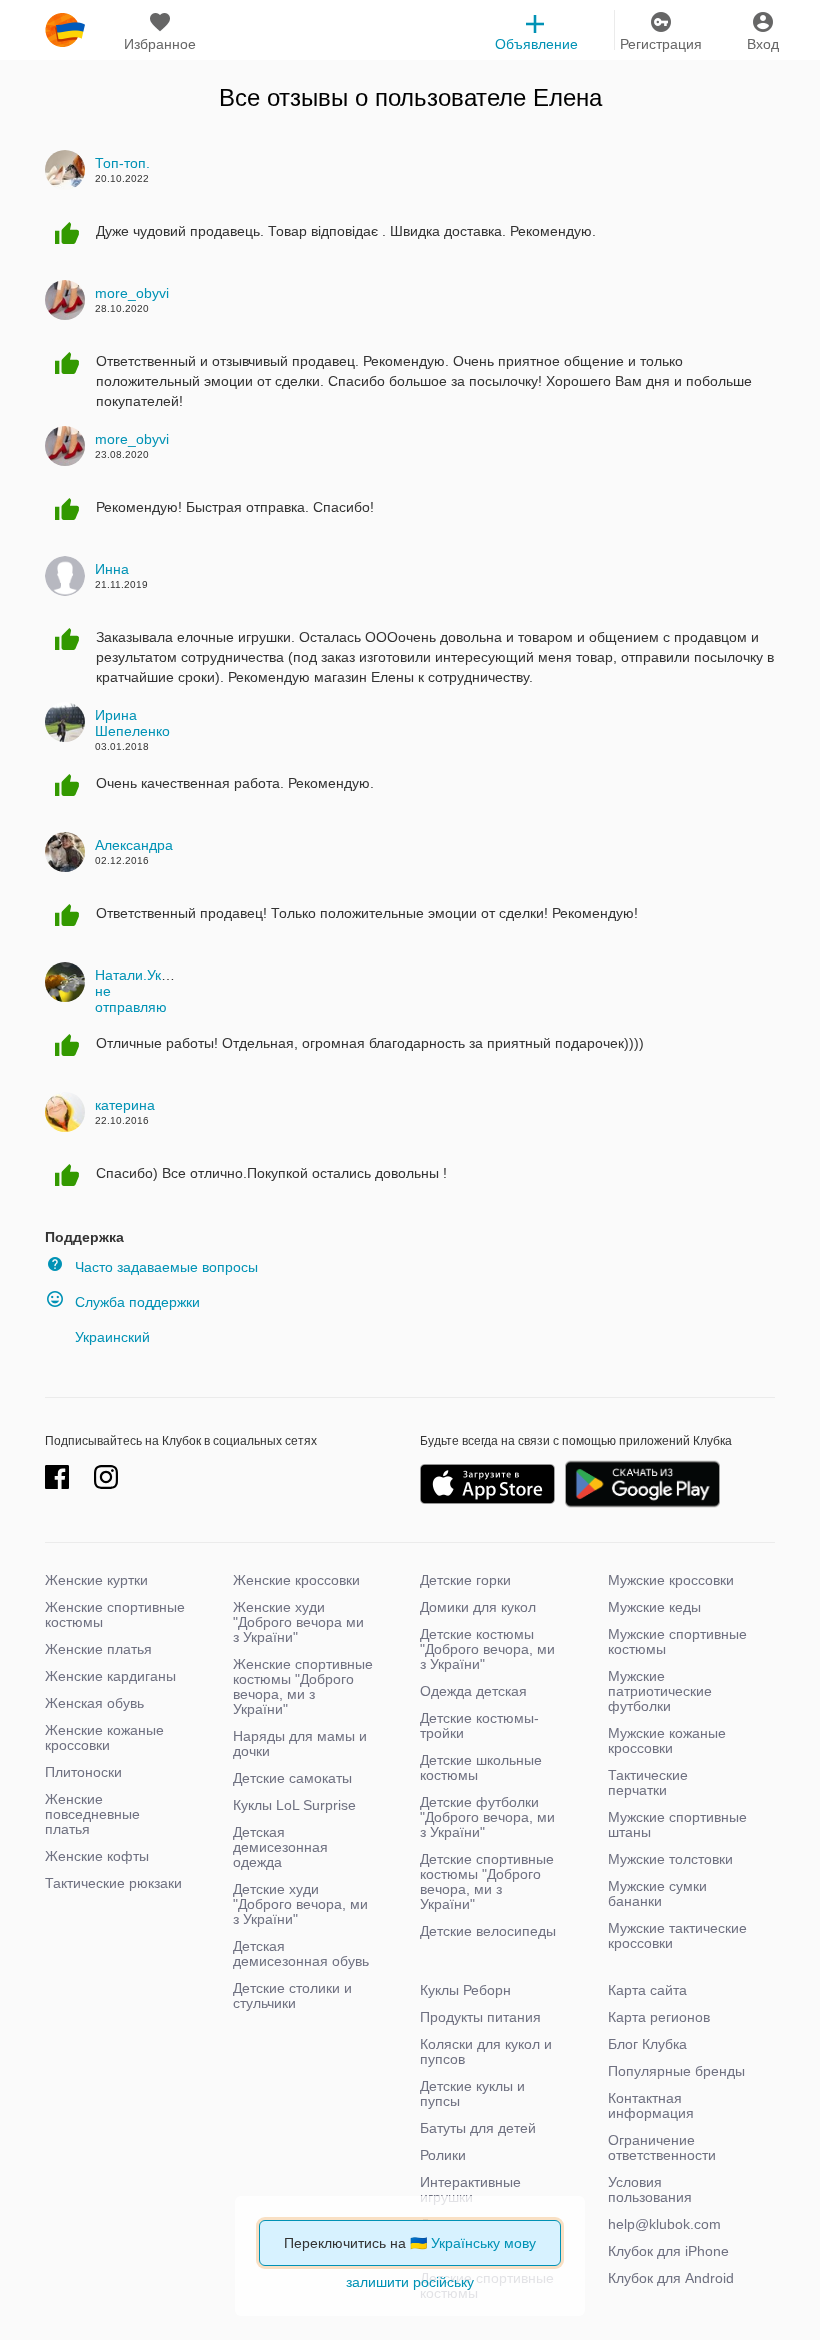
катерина (125, 1105)
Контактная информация (651, 2105)
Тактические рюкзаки (113, 1883)
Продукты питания (480, 2017)
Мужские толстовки (670, 1859)
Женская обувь (94, 1703)
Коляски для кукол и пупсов (486, 2051)
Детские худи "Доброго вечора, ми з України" (300, 1904)
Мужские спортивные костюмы (677, 1641)
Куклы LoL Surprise (294, 1805)
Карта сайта (647, 1990)
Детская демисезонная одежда (280, 1847)
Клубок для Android (671, 2278)
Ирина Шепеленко (132, 723)
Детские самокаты (292, 1778)
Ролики (443, 2155)
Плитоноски (83, 1772)
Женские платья (98, 1649)
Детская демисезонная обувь (301, 1953)
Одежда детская (473, 1691)
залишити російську (410, 2282)
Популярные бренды (676, 2071)
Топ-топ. (122, 163)
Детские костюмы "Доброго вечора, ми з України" (487, 1649)
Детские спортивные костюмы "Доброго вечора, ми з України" (487, 1881)
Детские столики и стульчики (292, 1995)
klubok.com (65, 30)
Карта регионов (659, 2017)
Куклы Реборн (465, 1990)
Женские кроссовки (296, 1580)
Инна (112, 569)
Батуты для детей (478, 2128)
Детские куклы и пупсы (472, 2093)
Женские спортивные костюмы (115, 1614)
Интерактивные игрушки (470, 2189)
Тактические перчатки (648, 1782)
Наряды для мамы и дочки (300, 1743)
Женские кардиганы (110, 1676)
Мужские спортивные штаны (677, 1824)
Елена (567, 97)
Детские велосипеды (488, 1931)
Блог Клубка (647, 2044)
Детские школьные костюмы (481, 1767)
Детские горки (465, 1580)
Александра (134, 845)
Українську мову (483, 2243)
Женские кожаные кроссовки (104, 1737)
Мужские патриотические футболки (660, 1691)
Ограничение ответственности (662, 2147)
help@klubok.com (664, 2224)
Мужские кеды (654, 1607)
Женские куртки (96, 1580)
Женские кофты (97, 1856)
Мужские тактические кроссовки (677, 1935)
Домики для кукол (478, 1607)
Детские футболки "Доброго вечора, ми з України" (487, 1817)
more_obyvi (132, 293)
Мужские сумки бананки (657, 1893)
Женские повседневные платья (92, 1814)
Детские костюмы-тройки (479, 1725)
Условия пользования (650, 2189)
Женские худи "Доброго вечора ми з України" (298, 1622)
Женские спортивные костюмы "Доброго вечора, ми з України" (303, 1686)
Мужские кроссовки (671, 1580)
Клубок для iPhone (668, 2251)
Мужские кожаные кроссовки (667, 1740)
